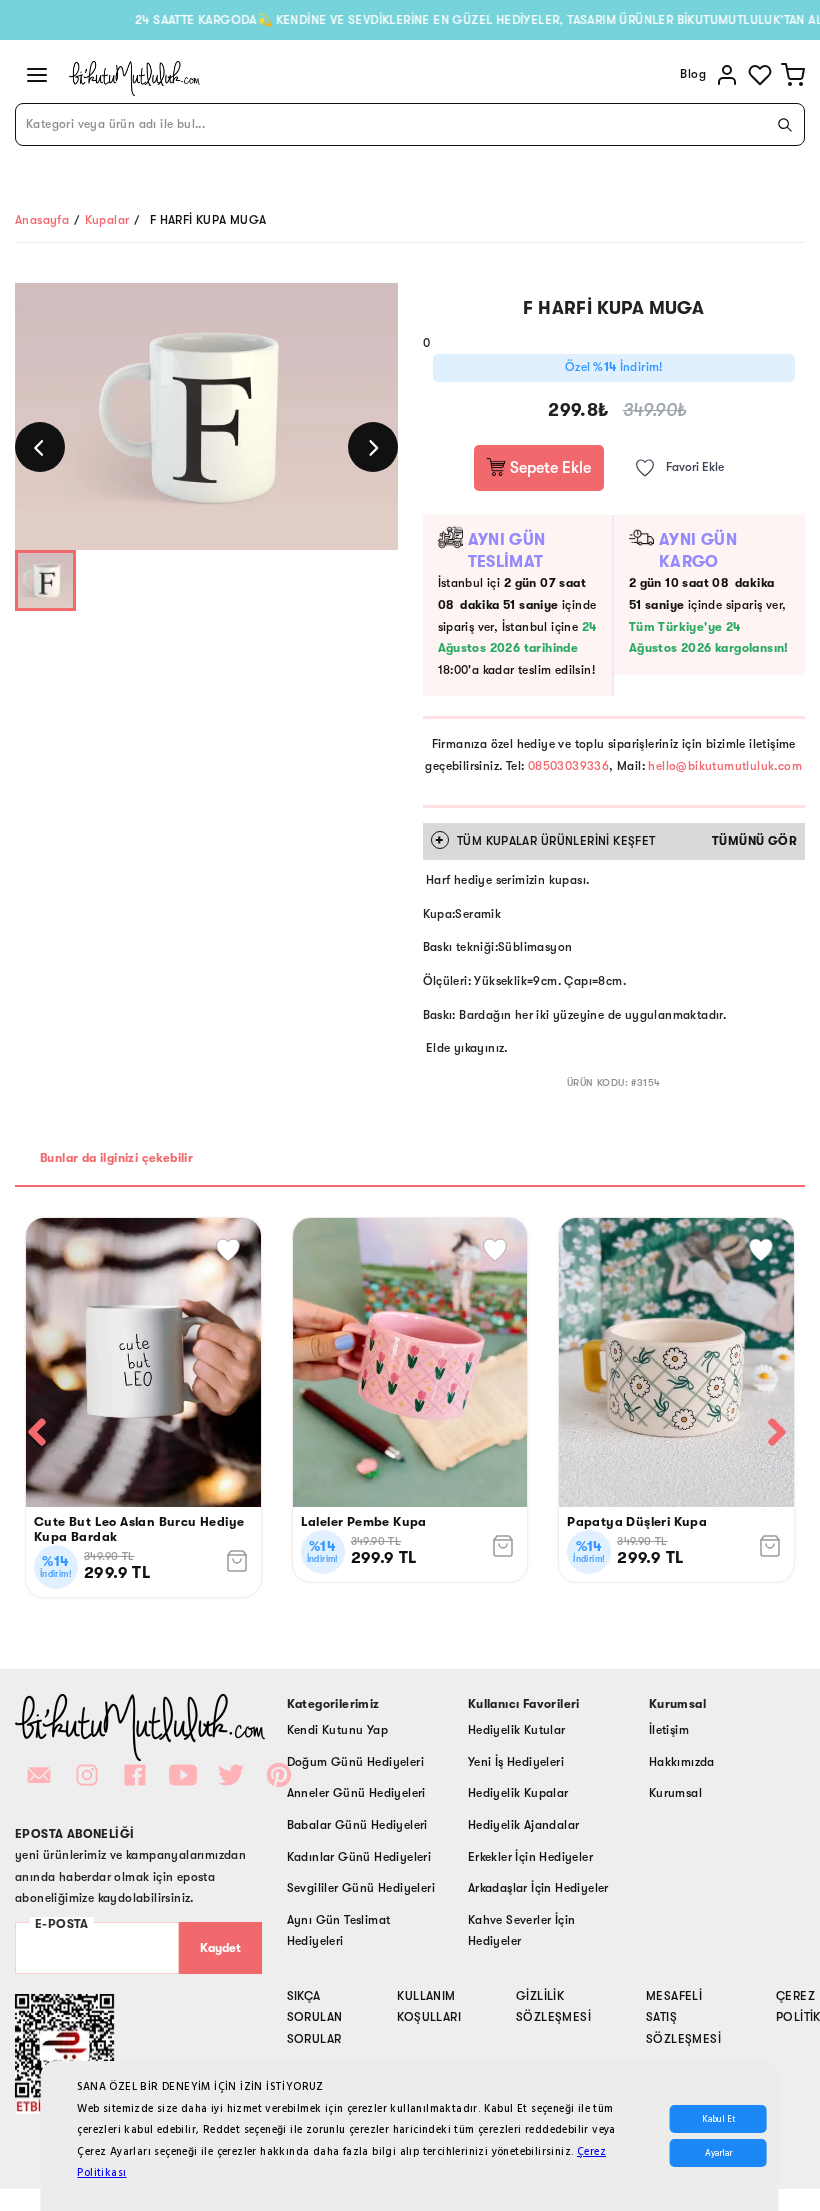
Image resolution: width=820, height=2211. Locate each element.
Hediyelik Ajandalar (524, 1825)
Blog (693, 74)
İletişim (669, 1730)
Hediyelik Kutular (517, 1730)
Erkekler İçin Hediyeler (530, 1857)
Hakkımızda (682, 1762)
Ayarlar (718, 2153)
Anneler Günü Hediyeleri (356, 1793)
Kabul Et (718, 2119)
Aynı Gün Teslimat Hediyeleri (339, 1931)
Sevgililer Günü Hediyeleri (361, 1888)
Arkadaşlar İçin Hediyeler (538, 1888)
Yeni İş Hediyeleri (516, 1762)
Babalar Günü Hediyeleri (357, 1825)
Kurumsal (675, 1793)
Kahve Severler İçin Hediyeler (522, 1931)
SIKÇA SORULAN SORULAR (315, 2017)
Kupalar (107, 220)
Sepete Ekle (548, 468)
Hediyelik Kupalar (518, 1793)
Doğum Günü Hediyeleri (355, 1762)
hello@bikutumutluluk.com (725, 766)
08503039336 (568, 766)
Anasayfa (42, 220)
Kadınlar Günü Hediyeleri (359, 1857)
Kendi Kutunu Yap (337, 1730)
